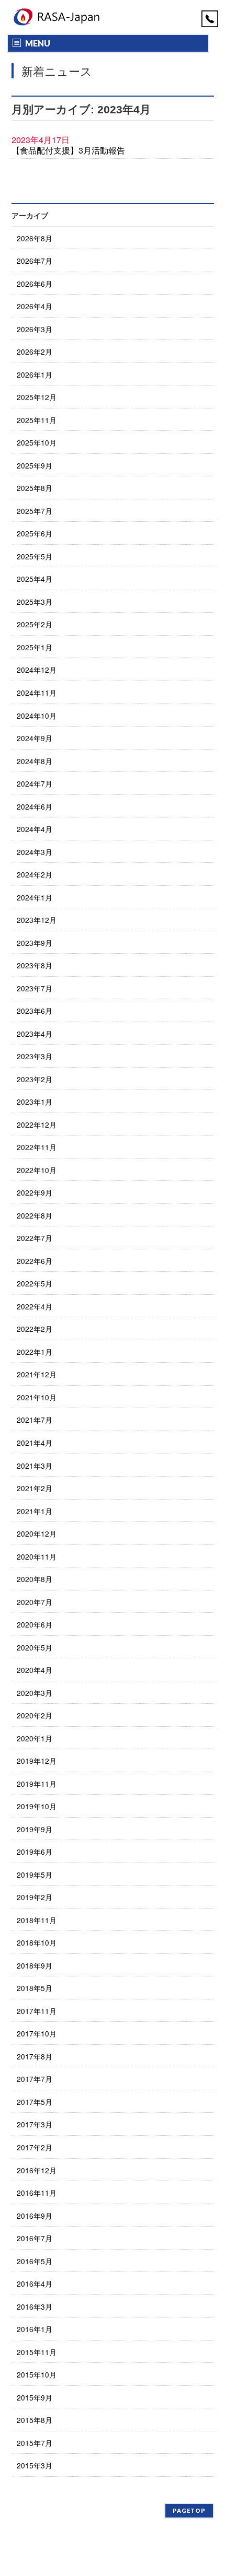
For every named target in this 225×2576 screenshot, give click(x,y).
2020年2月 (35, 1715)
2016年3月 (35, 2306)
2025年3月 (35, 602)
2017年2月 (35, 2147)
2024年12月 (37, 670)
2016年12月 (37, 2170)
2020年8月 (35, 1579)
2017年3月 (35, 2124)
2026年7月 (35, 261)
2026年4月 (35, 306)
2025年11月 (37, 420)
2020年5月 (35, 1647)
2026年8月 (35, 238)
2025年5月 (35, 556)
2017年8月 (35, 2056)
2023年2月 (35, 1079)
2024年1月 (35, 897)
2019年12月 (37, 1761)
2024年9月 (35, 738)
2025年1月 (35, 647)
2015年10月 (37, 2374)
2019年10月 (37, 1806)
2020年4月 (35, 1670)
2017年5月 (35, 2102)
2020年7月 (35, 1602)
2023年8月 (35, 965)
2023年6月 (35, 1011)
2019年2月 (35, 1897)
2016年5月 (35, 2261)
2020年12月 (37, 1533)
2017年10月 (37, 2033)
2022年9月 (35, 1192)
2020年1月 (35, 1738)
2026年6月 (35, 284)
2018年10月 (37, 1942)
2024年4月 (35, 829)
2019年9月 (35, 1829)
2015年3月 (35, 2465)
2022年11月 (37, 1147)
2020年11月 (37, 1556)
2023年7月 (35, 988)
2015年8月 (35, 2420)
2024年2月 (35, 874)
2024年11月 (37, 693)
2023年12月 (37, 920)
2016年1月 (35, 2329)
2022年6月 (35, 1261)
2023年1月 (35, 1102)
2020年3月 (35, 1693)
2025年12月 (37, 397)
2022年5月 (35, 1283)
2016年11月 (37, 2193)
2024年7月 (35, 783)
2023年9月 (35, 943)
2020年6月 (35, 1624)
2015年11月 (37, 2352)
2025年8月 (35, 488)
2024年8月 (35, 761)
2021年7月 (35, 1420)
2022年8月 (35, 1215)
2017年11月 (37, 2011)
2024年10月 (37, 716)
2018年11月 (37, 1920)
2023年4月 (35, 1034)
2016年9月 (35, 2216)
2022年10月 (37, 1170)
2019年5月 (35, 1875)
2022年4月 (35, 1306)
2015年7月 (35, 2443)
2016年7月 (35, 2238)
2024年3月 (35, 852)
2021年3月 (35, 1466)
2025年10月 (37, 442)
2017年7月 (35, 2079)
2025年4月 (35, 579)
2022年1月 (35, 1352)
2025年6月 (35, 533)
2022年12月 (37, 1125)
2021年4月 (35, 1443)
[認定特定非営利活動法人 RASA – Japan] (59, 17)
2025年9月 (35, 465)
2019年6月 (35, 1852)
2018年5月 (35, 1988)
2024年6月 (35, 806)
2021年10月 (37, 1397)
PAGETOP (189, 2510)
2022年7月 (35, 1238)
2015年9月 (35, 2397)
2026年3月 (35, 329)
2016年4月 (35, 2284)
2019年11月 (37, 1784)
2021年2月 (35, 1488)
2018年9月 (35, 1965)
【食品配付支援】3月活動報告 (68, 150)
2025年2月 (35, 624)
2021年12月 (37, 1374)
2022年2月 (35, 1329)
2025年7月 (35, 511)
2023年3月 (35, 1056)
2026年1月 (35, 374)
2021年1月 (35, 1511)
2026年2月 (35, 352)
